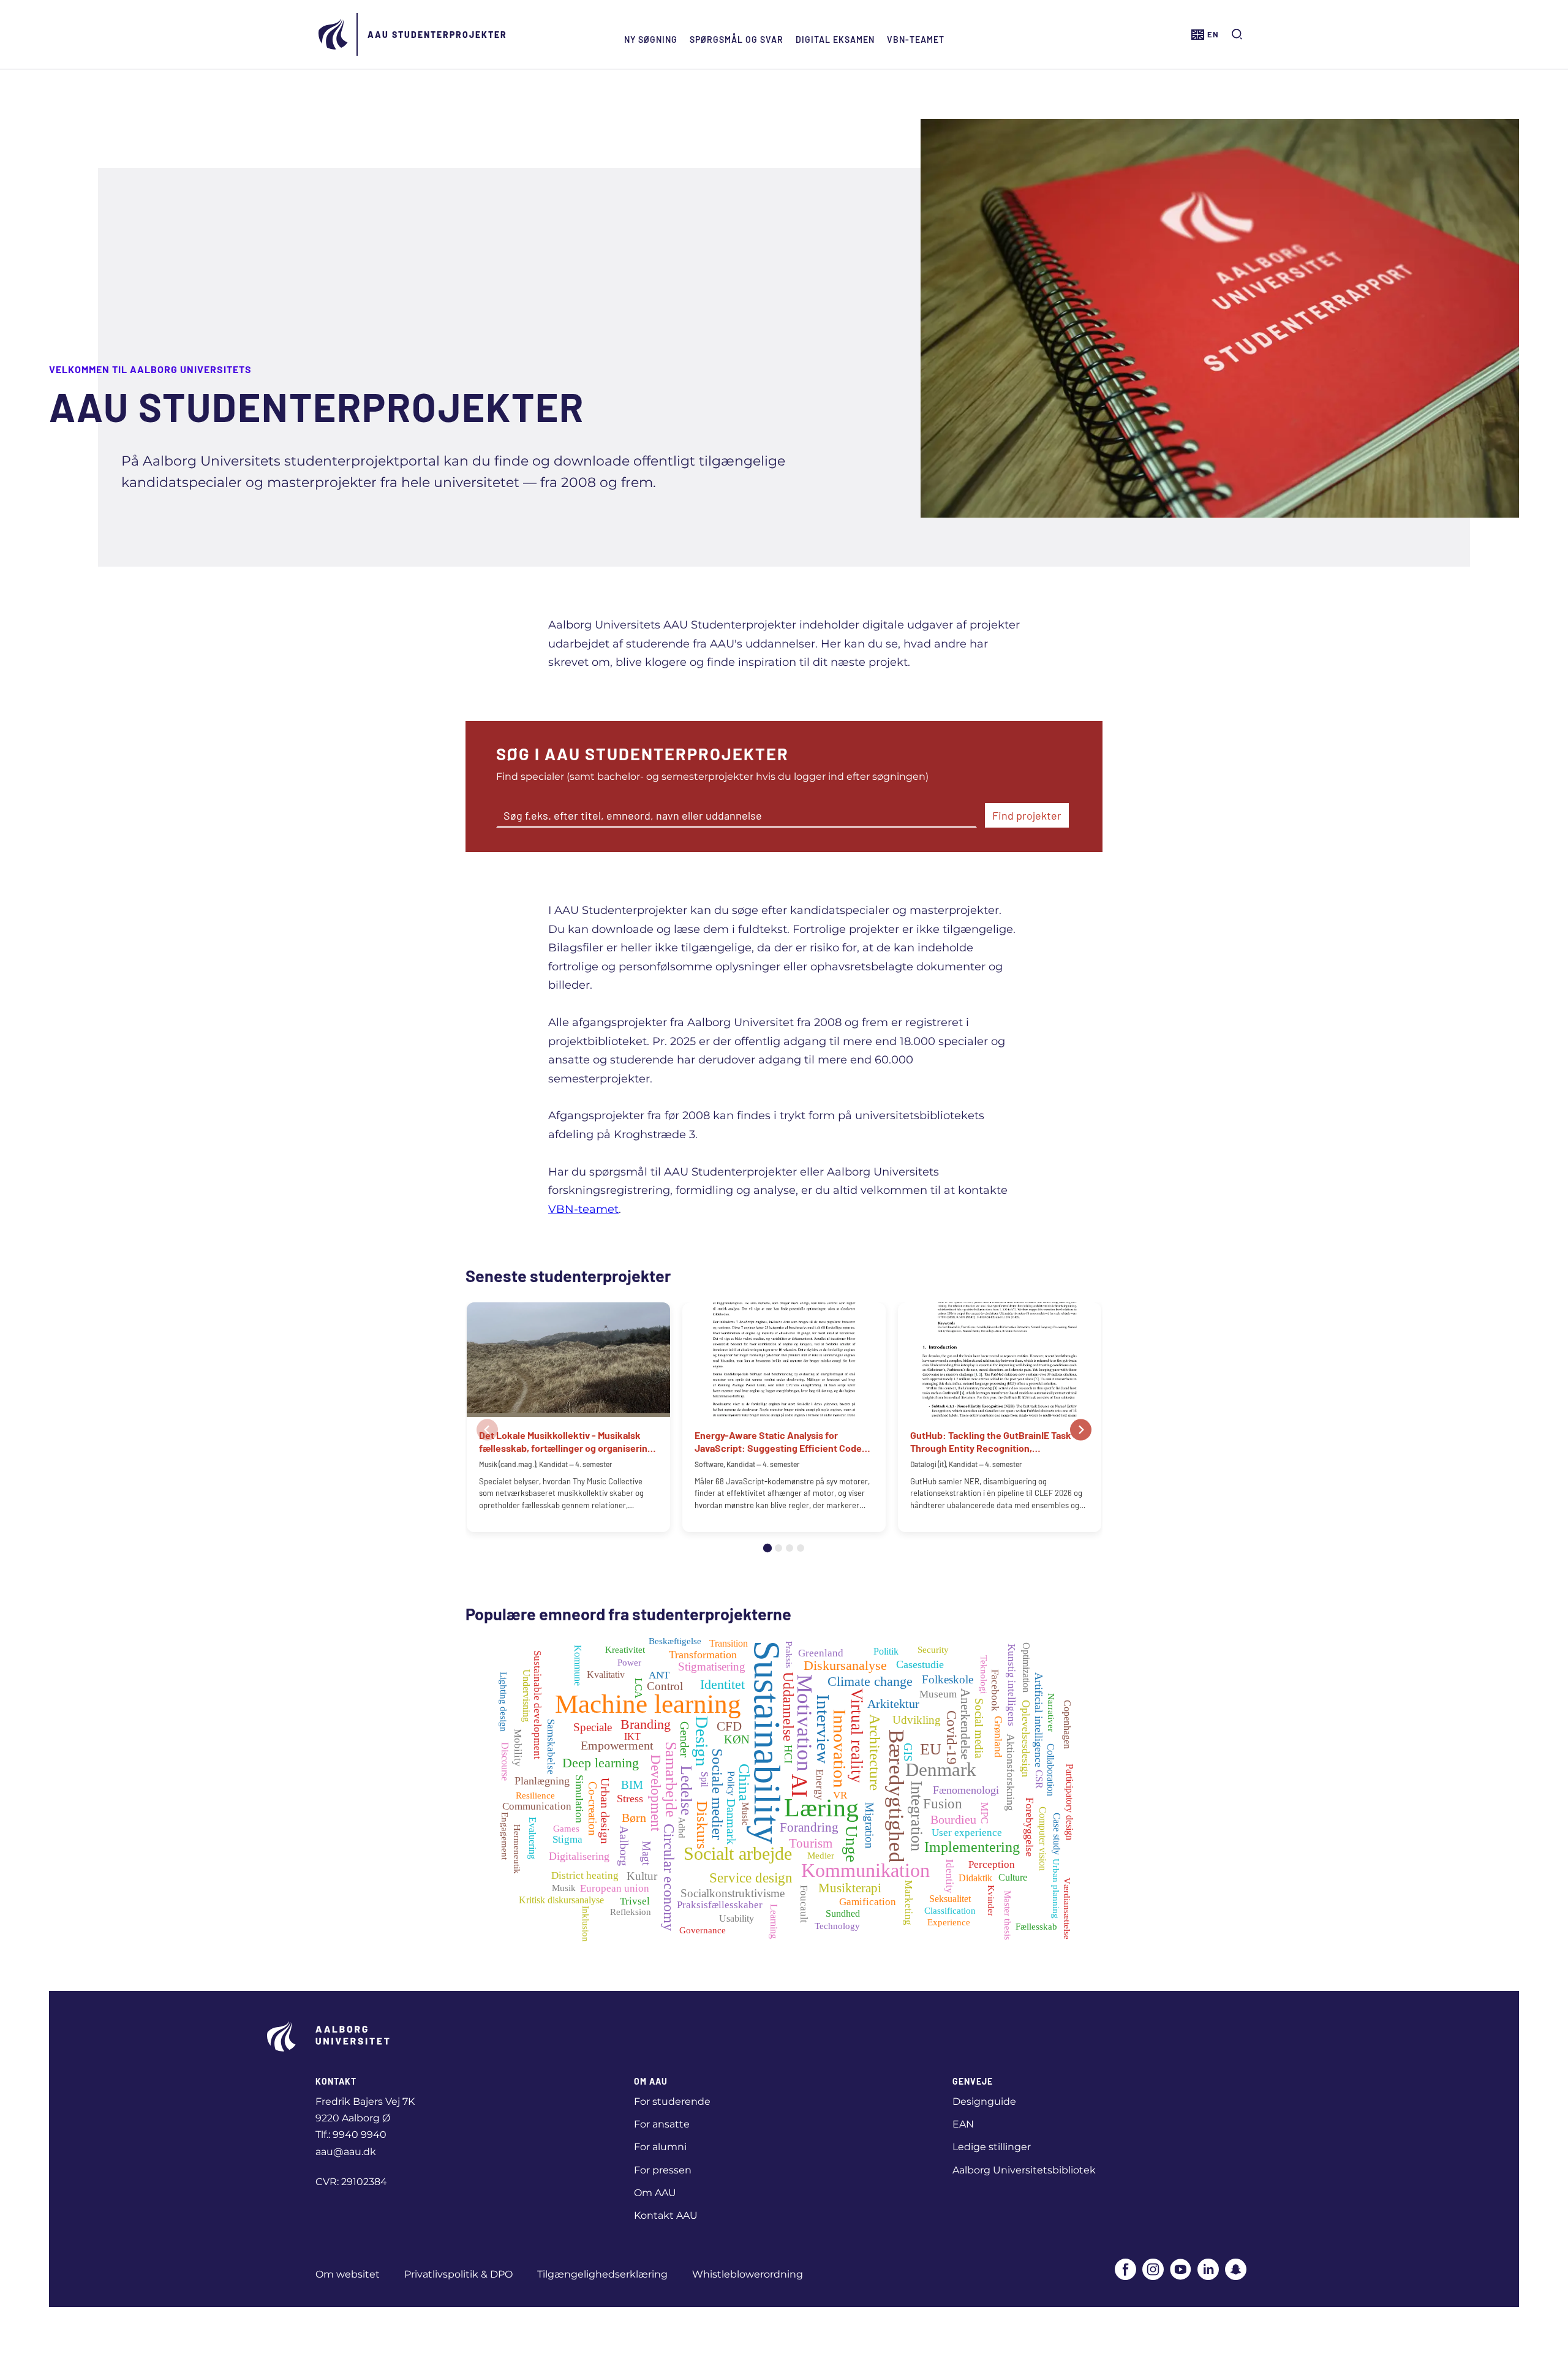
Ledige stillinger (992, 2147)
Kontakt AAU (666, 2215)
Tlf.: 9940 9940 (351, 2135)
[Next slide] (1081, 1429)
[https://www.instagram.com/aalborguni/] (1153, 2271)
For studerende (672, 2101)
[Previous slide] (487, 1429)
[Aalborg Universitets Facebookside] (1125, 2271)
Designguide (984, 2101)
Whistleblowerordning (748, 2274)
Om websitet (348, 2274)
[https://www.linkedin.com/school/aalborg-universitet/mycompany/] (1208, 2271)
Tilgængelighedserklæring (602, 2274)
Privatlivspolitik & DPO (458, 2274)
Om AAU (655, 2193)
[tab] (767, 1548)
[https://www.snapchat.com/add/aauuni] (1236, 2271)
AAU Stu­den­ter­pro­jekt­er (437, 35)
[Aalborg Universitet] (334, 34)
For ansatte (662, 2124)
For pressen (663, 2170)
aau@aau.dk (346, 2152)
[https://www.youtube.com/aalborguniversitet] (1181, 2271)
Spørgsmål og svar (737, 40)
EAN (963, 2124)
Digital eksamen (835, 40)
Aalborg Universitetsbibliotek (1024, 2170)
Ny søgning (651, 40)
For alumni (660, 2147)
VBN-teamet (916, 40)
